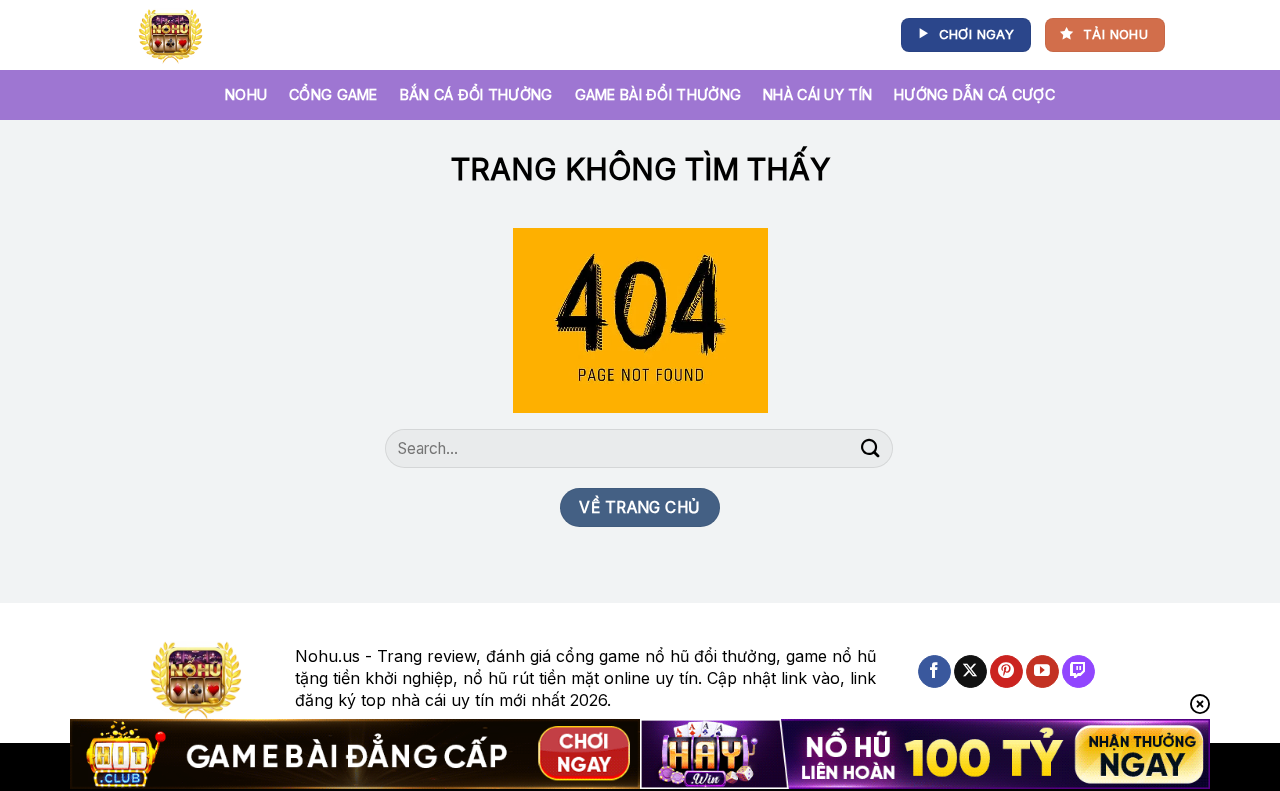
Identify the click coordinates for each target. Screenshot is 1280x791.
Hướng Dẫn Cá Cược (974, 94)
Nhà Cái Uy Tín (817, 94)
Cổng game (333, 94)
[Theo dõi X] (970, 672)
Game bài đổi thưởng (658, 94)
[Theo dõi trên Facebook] (934, 672)
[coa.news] (174, 35)
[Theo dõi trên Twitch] (1078, 672)
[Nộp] (871, 448)
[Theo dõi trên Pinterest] (1006, 672)
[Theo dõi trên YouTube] (1042, 672)
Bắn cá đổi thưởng (476, 94)
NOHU (246, 94)
